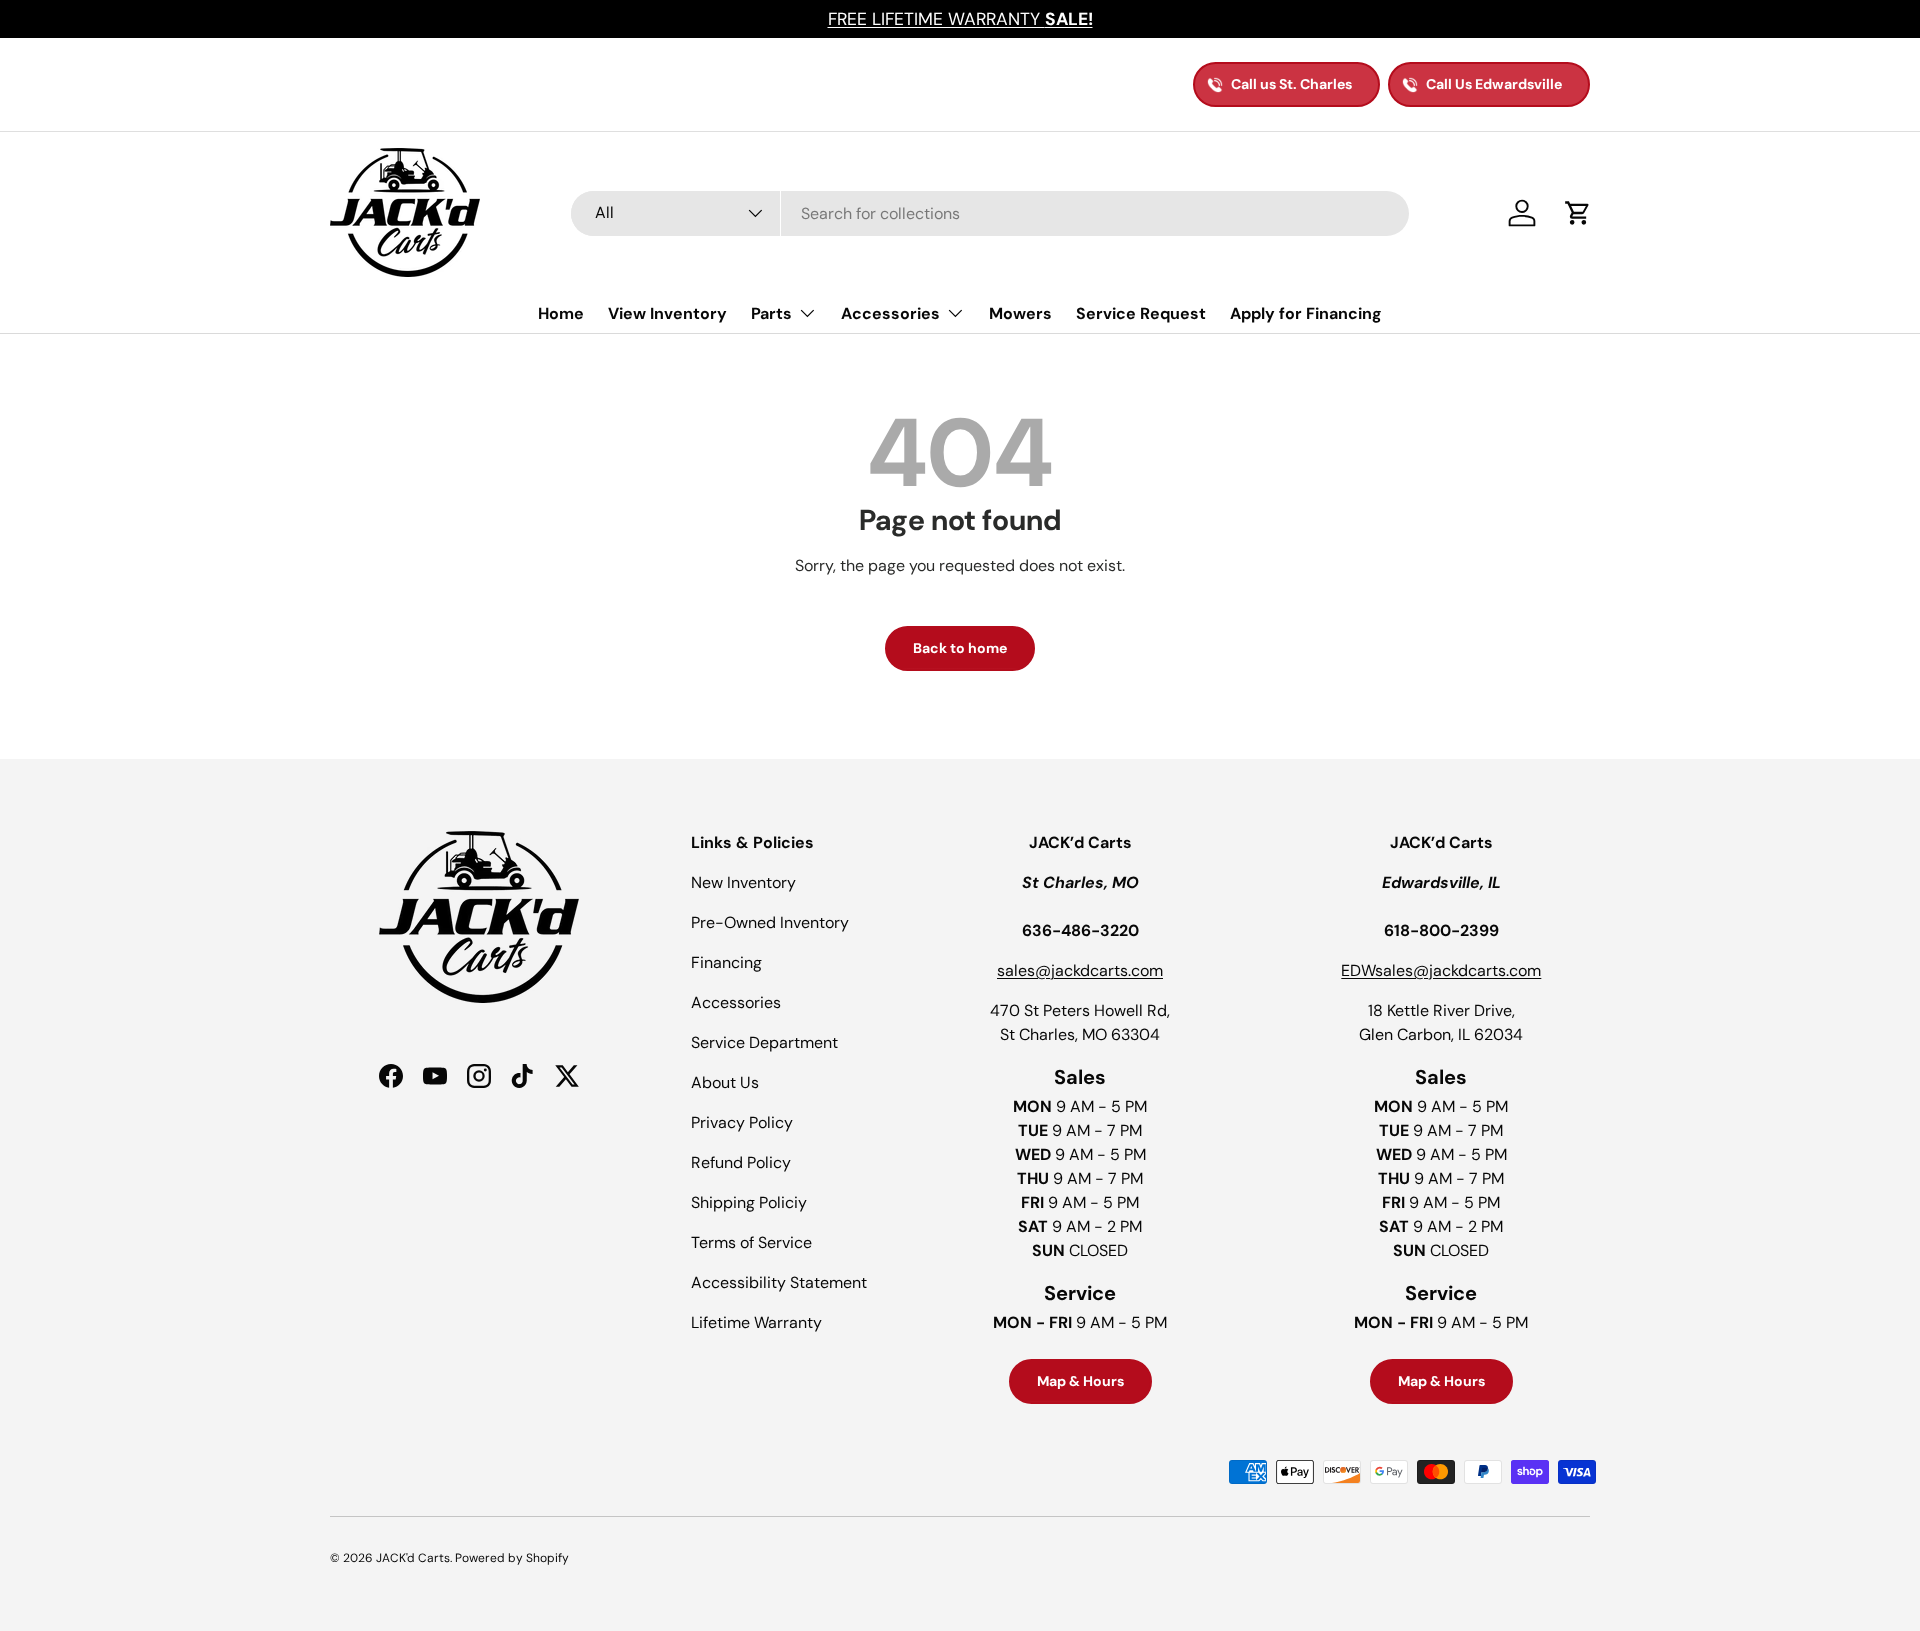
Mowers (1020, 313)
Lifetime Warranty (756, 1322)
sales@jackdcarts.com (1080, 970)
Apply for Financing (1306, 313)
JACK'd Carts (413, 1558)
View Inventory (667, 313)
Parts (771, 313)
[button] (1578, 213)
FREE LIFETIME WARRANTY (960, 19)
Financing (726, 962)
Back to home (960, 648)
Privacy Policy (742, 1122)
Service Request (1141, 313)
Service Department (764, 1042)
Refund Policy (741, 1162)
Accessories (890, 313)
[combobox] (990, 213)
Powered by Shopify (512, 1558)
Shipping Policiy (749, 1202)
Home (561, 313)
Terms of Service (751, 1242)
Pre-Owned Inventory (770, 922)
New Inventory (743, 882)
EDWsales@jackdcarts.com (1441, 970)
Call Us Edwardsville (1494, 84)
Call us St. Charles (1291, 84)
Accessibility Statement (779, 1282)
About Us (725, 1082)
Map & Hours (1080, 1381)
